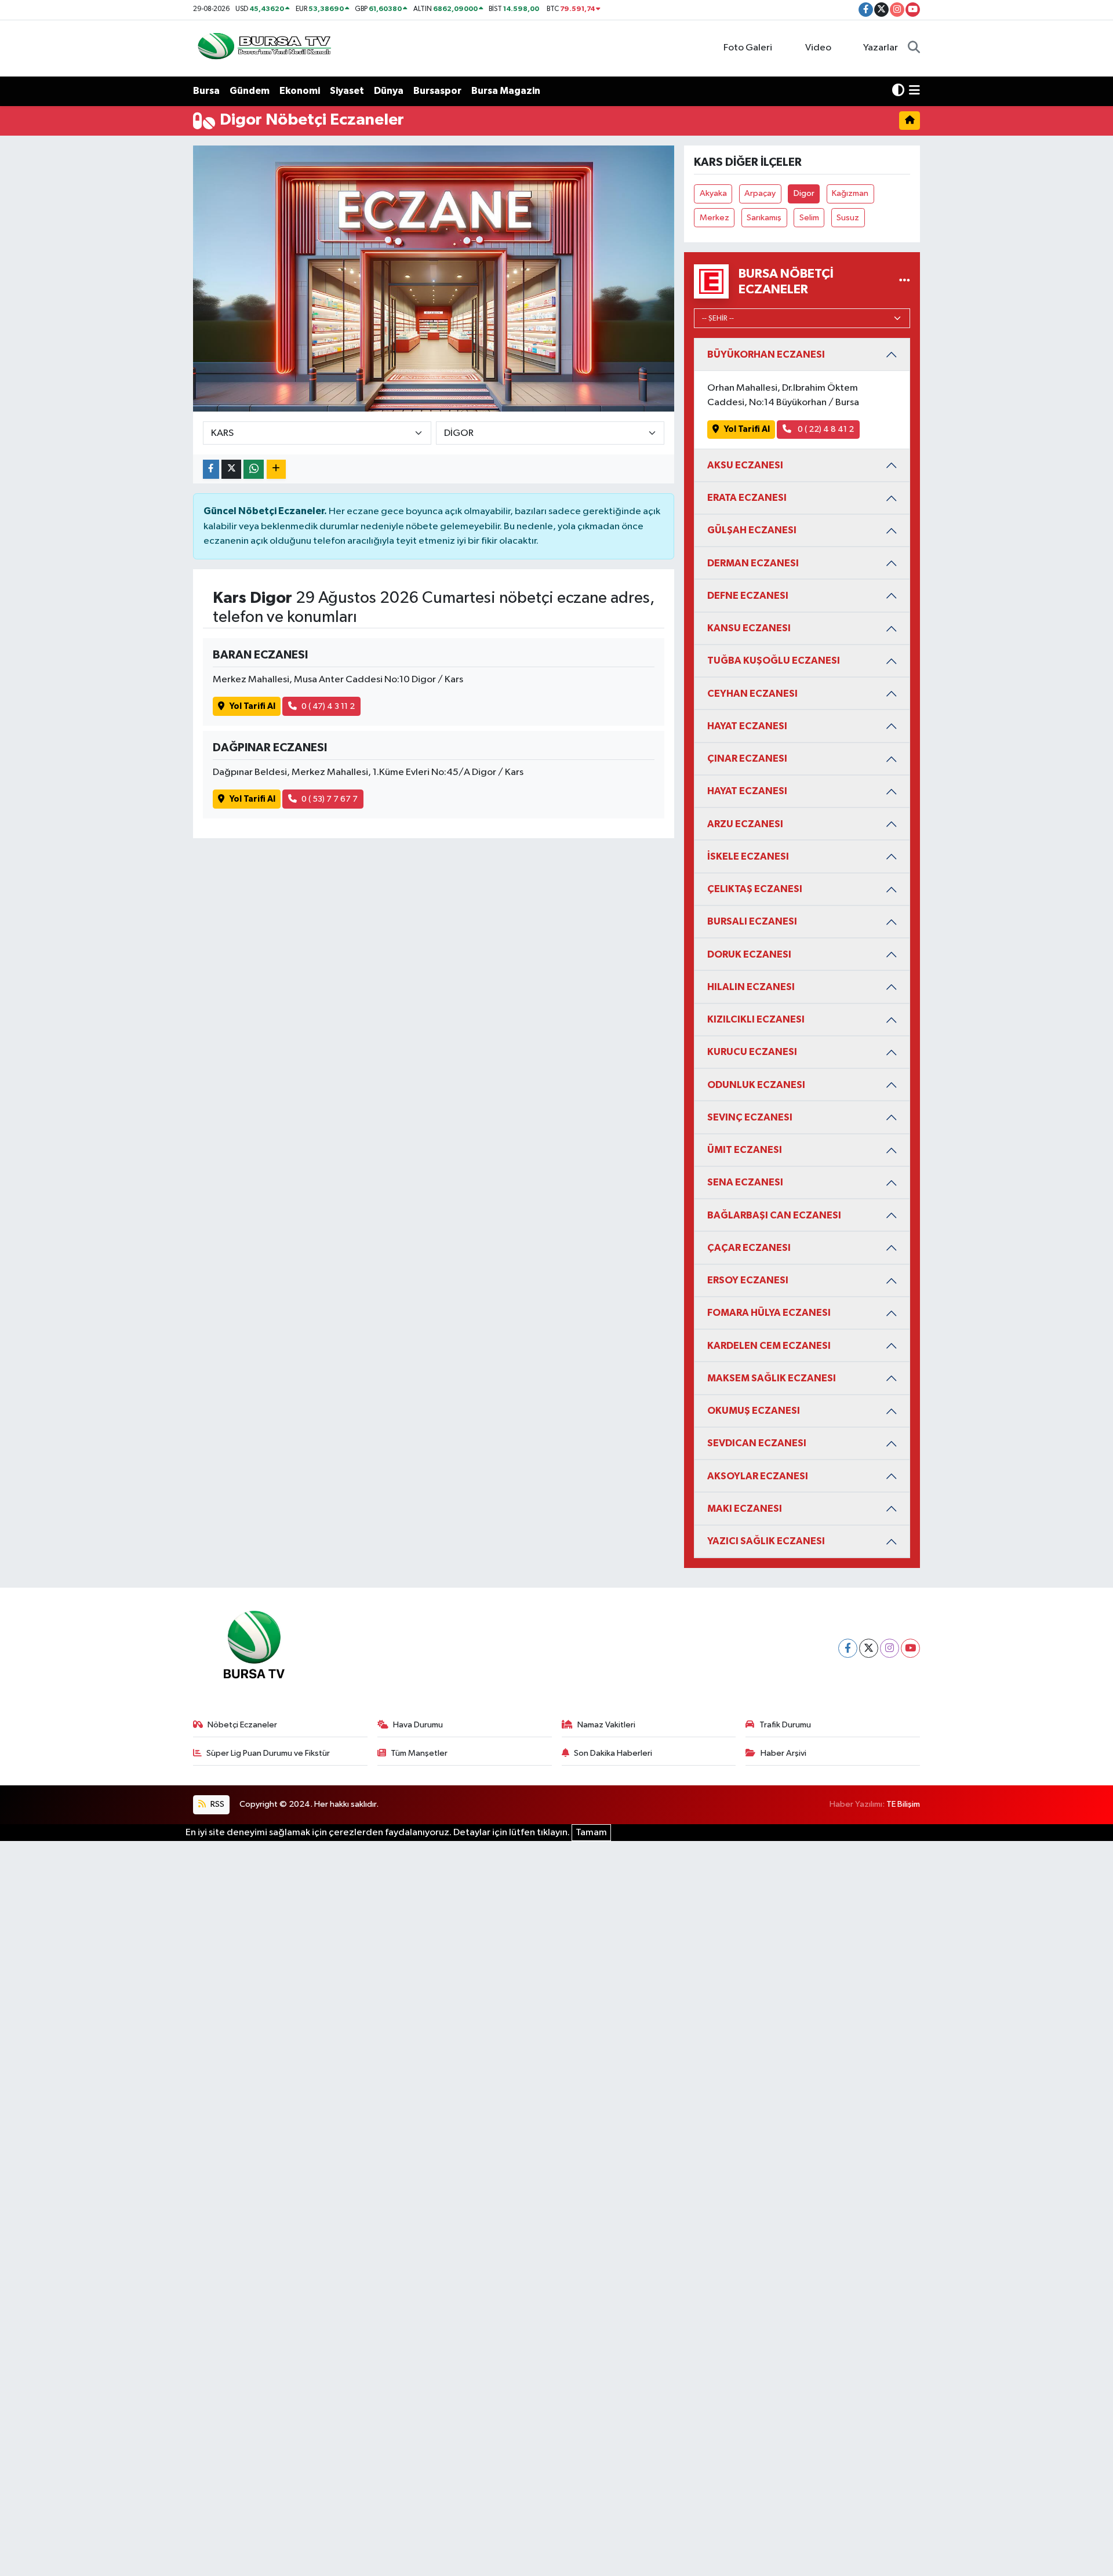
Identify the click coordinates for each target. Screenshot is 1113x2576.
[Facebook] (848, 1648)
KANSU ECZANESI (749, 628)
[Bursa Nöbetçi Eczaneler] (905, 281)
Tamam (591, 1833)
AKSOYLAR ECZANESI (758, 1476)
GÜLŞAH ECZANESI (752, 530)
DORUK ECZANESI (749, 954)
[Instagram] (890, 1648)
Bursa (206, 91)
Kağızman (850, 193)
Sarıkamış (764, 218)
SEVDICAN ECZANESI (757, 1443)
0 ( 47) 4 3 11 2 (328, 706)
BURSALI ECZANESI (752, 921)
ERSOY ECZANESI (748, 1280)
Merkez (714, 218)
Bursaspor (437, 91)
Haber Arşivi (783, 1753)
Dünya (389, 91)
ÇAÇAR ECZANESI (749, 1248)
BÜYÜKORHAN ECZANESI (766, 354)
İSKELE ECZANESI (748, 856)
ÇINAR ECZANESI (747, 758)
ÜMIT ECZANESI (745, 1150)
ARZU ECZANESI (745, 824)
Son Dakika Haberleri (613, 1753)
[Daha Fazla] (276, 469)
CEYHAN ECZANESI (752, 694)
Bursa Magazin (506, 91)
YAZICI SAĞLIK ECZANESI (766, 1541)
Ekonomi (300, 91)
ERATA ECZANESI (747, 498)
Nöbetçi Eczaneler (242, 1725)
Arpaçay (760, 193)
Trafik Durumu (785, 1725)
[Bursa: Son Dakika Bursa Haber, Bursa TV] (263, 48)
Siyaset (347, 91)
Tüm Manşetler (419, 1753)
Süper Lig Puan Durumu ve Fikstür (268, 1753)
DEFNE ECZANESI (748, 596)
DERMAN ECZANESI (753, 563)
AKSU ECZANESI (745, 465)
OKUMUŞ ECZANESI (754, 1411)
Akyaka (713, 193)
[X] (869, 1648)
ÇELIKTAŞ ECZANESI (755, 889)
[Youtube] (910, 1648)
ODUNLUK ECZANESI (756, 1085)
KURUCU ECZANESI (752, 1052)
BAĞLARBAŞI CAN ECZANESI (774, 1215)
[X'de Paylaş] (231, 469)
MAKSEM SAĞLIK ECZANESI (772, 1378)
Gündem (250, 91)
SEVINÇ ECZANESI (750, 1117)
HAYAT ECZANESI (747, 726)
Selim (809, 218)
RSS (217, 1804)
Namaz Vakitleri (606, 1725)
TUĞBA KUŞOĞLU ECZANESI (774, 661)
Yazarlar (881, 48)
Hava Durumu (418, 1725)
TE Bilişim (903, 1804)
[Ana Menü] (914, 91)
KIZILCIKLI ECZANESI (756, 1019)
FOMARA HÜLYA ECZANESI (769, 1313)
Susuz (848, 218)
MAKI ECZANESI (745, 1509)
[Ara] (914, 48)
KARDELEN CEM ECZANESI (769, 1346)
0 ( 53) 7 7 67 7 (330, 799)
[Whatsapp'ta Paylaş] (254, 469)
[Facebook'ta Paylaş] (211, 469)
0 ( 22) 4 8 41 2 (825, 429)
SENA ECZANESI (745, 1182)
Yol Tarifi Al (252, 706)
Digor (804, 193)
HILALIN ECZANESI (751, 987)
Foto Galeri (748, 48)
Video (818, 48)
